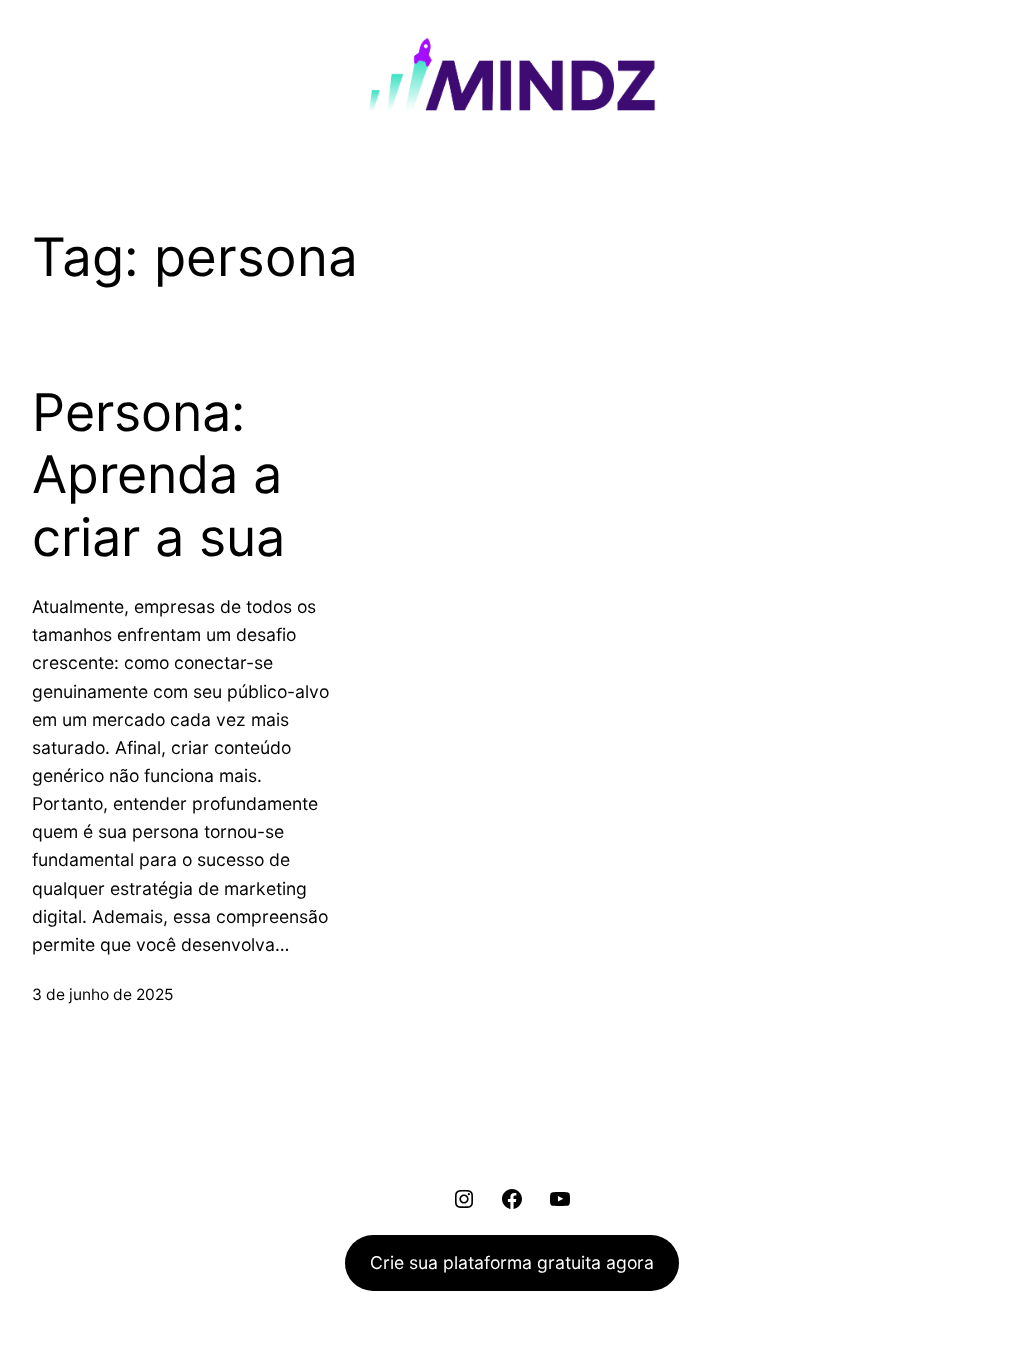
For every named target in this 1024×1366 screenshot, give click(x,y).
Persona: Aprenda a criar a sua (158, 475)
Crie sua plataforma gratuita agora (512, 1262)
